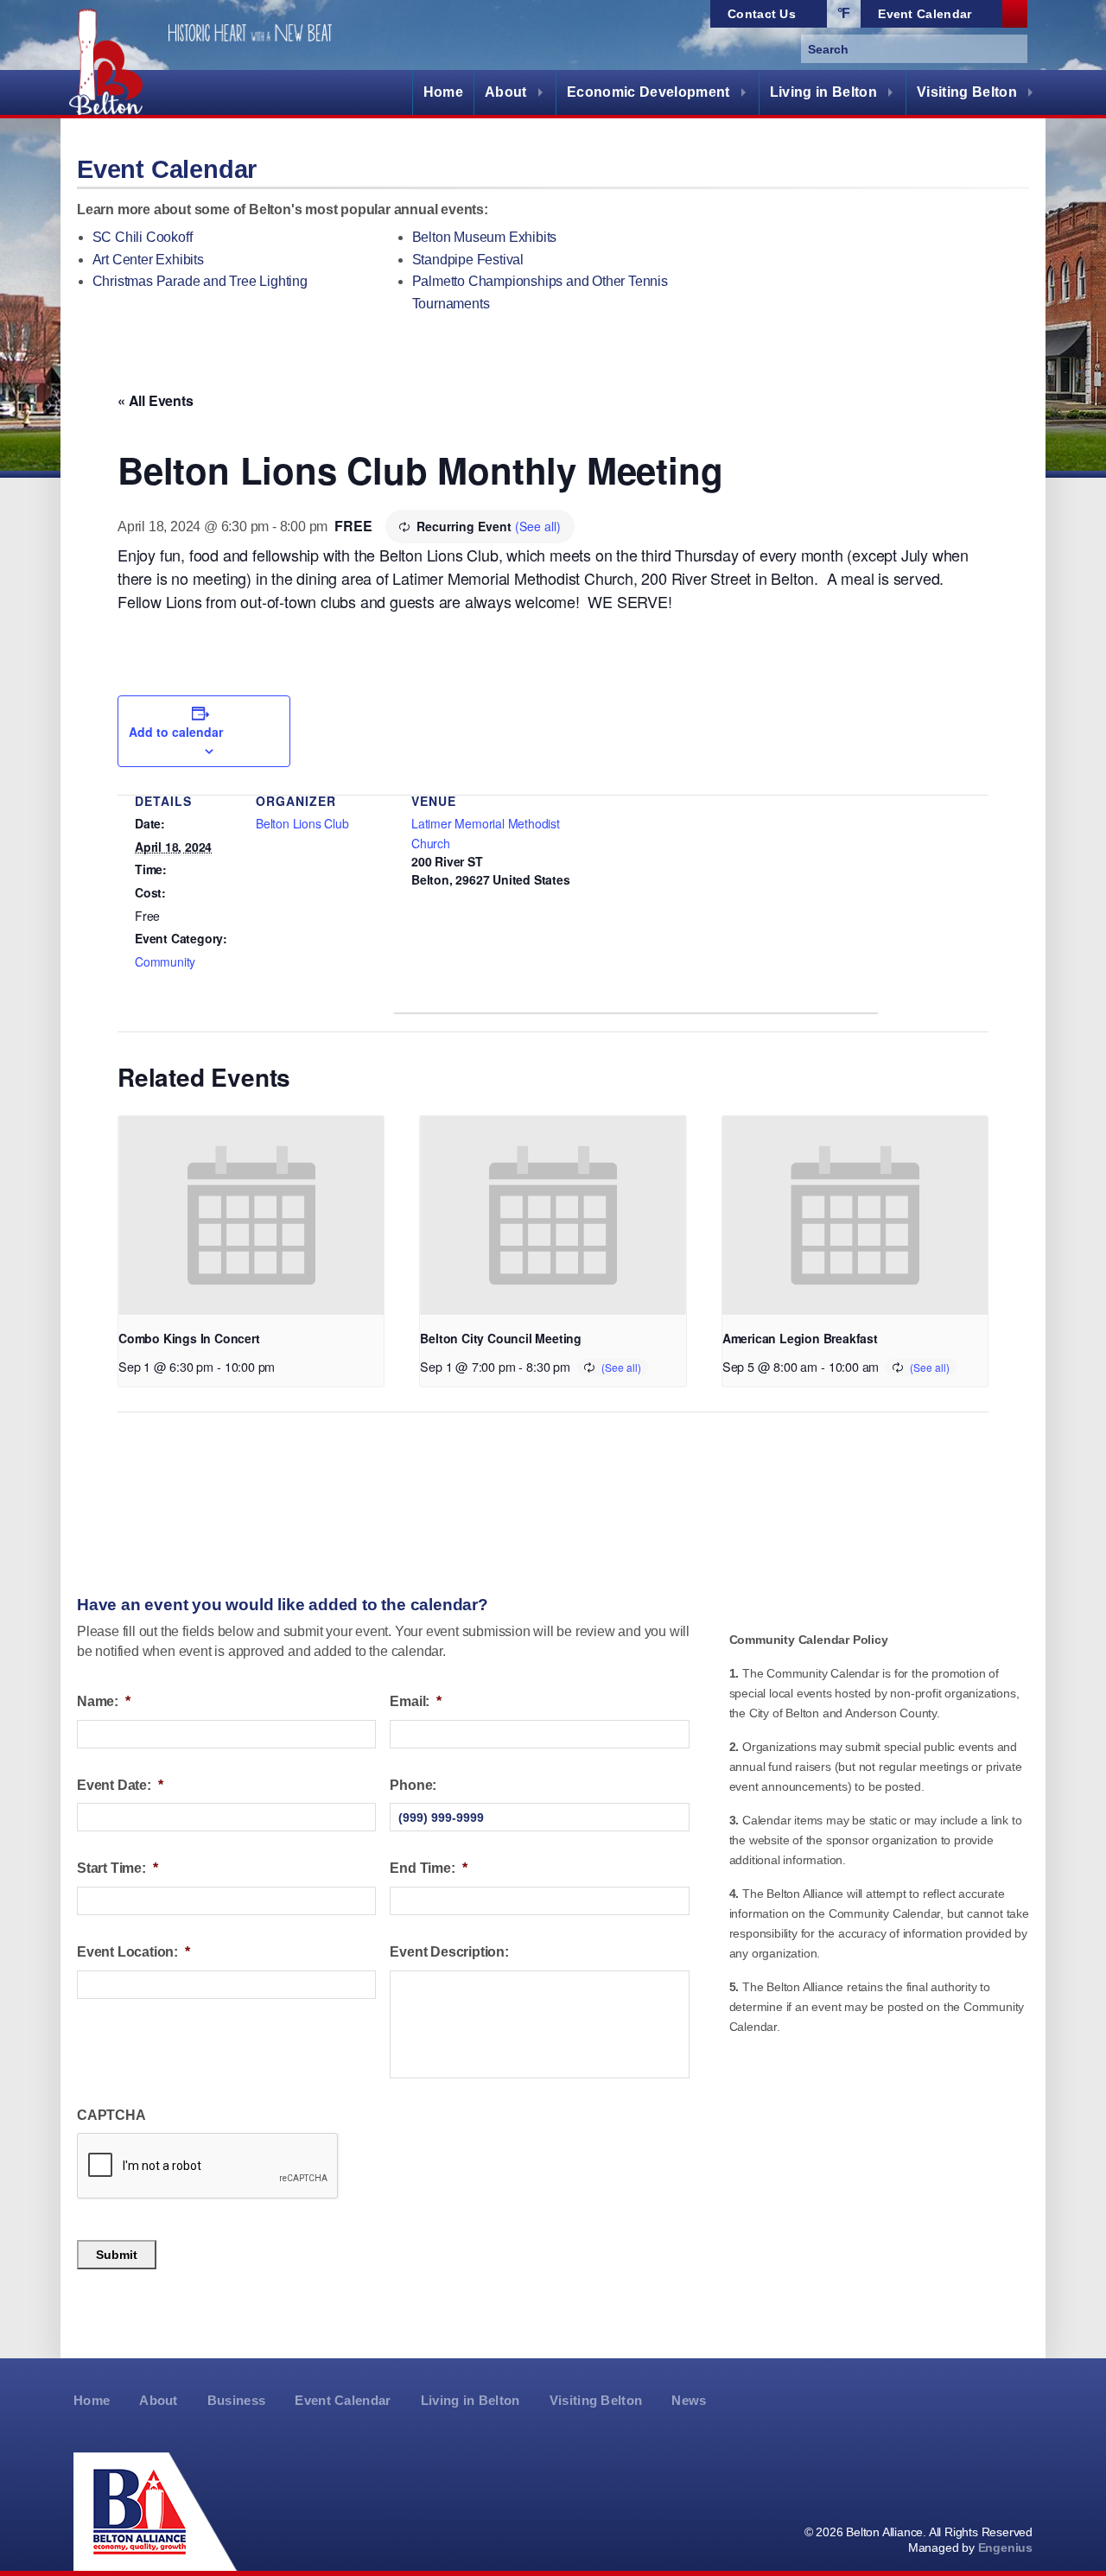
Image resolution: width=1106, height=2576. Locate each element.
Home (443, 92)
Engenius (1005, 2547)
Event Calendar (343, 2401)
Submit (117, 2255)
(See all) (538, 526)
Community (165, 961)
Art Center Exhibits (148, 260)
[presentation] (251, 1215)
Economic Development (648, 92)
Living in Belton (823, 92)
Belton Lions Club (302, 823)
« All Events (156, 400)
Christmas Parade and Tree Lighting (200, 281)
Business (237, 2401)
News (689, 2401)
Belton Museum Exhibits (485, 237)
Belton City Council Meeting (501, 1338)
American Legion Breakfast (800, 1338)
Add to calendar (176, 732)
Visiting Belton (967, 92)
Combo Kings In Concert (189, 1338)
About (506, 92)
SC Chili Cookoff (143, 237)
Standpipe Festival (468, 260)
